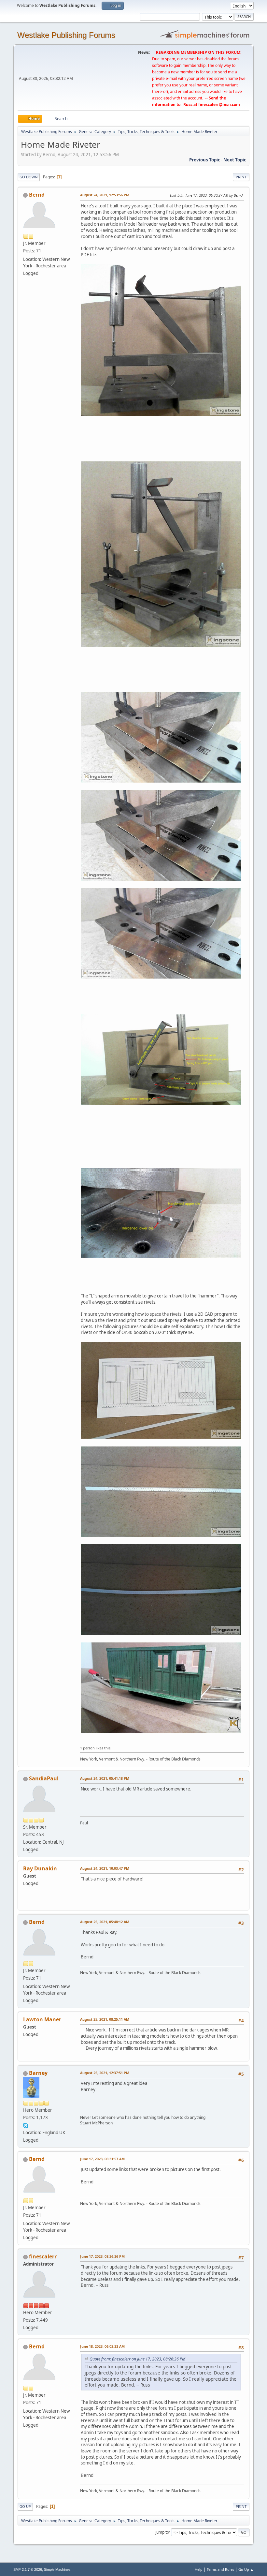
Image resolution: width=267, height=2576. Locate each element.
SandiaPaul (44, 1778)
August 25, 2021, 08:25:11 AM (105, 2019)
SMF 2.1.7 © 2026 (28, 2569)
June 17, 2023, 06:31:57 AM (102, 2159)
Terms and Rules (220, 2569)
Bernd (37, 195)
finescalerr (43, 2256)
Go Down (29, 177)
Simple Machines (57, 2569)
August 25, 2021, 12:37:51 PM (105, 2073)
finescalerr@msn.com (219, 105)
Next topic (235, 160)
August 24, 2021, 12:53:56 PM (105, 195)
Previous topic (205, 160)
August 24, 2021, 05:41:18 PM (105, 1778)
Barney (38, 2073)
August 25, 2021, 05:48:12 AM (105, 1922)
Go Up (25, 2506)
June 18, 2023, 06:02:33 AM (102, 2346)
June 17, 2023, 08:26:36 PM (102, 2256)
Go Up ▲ (246, 2569)
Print (241, 177)
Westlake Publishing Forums (66, 35)
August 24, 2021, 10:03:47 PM (105, 1868)
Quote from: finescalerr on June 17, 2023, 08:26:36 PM (137, 2359)
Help (199, 2569)
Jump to (162, 2532)
